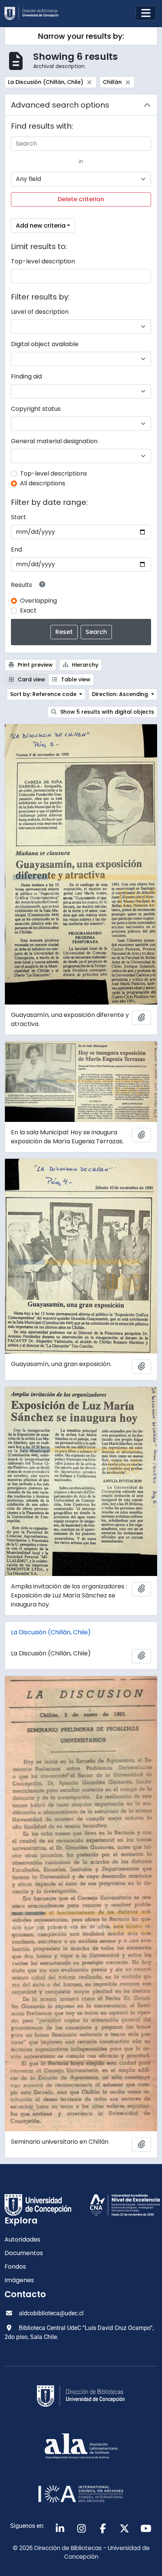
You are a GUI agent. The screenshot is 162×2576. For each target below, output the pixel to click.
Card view (31, 679)
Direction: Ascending (121, 694)
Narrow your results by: (81, 36)
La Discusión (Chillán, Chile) (51, 1632)
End (16, 549)
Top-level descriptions (53, 473)
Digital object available (45, 344)
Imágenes (19, 2280)
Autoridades (22, 2239)
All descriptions (43, 483)
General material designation (54, 441)
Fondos (15, 2267)
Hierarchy (84, 665)
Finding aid (26, 376)
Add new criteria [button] (41, 226)
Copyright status (36, 409)
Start (18, 517)
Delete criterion (81, 199)
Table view (75, 679)
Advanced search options (60, 105)
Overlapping (38, 601)
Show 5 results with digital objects (106, 712)
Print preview (34, 665)
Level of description (40, 312)
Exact (28, 610)
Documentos (24, 2253)
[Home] (35, 13)
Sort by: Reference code (44, 694)
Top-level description (43, 261)
